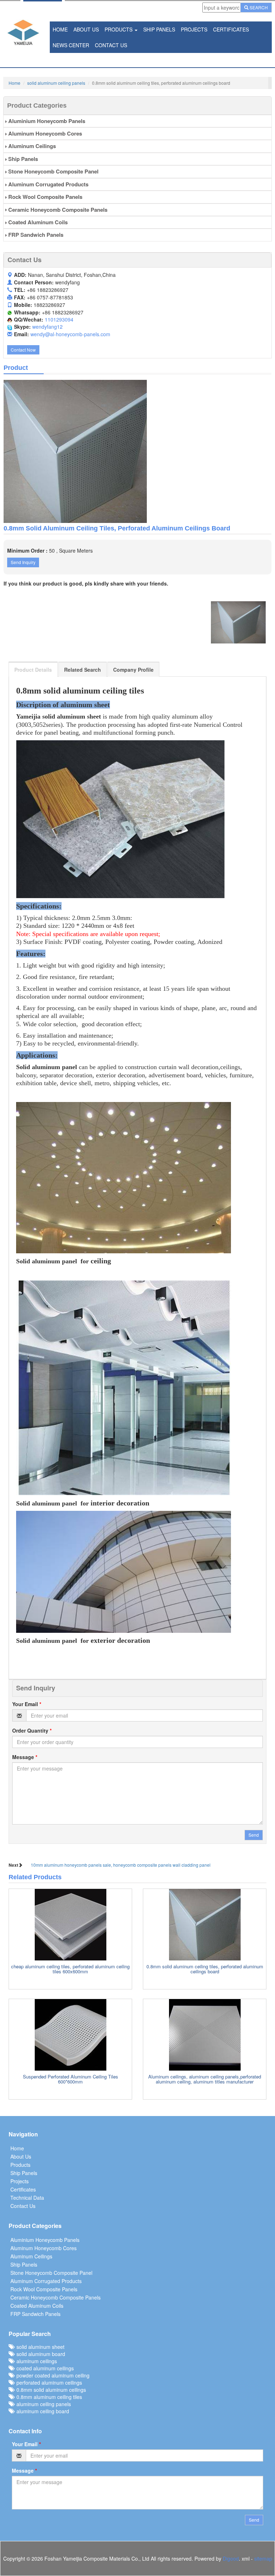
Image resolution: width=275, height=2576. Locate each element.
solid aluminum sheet (39, 2347)
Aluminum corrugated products (48, 184)
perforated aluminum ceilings (48, 2382)
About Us (86, 29)
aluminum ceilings (35, 2361)
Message (25, 1757)
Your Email (27, 1704)
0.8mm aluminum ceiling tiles (48, 2397)
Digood (231, 2558)
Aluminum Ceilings (31, 146)
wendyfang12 (47, 327)
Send (254, 1835)
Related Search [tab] (83, 670)
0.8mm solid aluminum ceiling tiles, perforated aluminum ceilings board (205, 1969)
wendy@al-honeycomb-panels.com (70, 334)
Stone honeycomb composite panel (53, 171)
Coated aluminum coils (37, 222)
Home (60, 29)
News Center (71, 45)
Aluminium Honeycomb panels (46, 121)
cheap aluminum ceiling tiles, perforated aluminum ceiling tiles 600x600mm (70, 1969)
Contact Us (111, 45)
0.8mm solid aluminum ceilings (50, 2390)
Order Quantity (32, 1730)
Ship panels (22, 159)
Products (119, 29)
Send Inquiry (23, 562)
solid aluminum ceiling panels (56, 83)
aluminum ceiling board (41, 2411)
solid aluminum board (39, 2354)
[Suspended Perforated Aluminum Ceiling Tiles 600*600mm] (70, 2035)
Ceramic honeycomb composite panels (57, 210)
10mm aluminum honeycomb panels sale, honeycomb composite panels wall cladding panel (121, 1865)
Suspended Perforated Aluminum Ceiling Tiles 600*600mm (71, 2079)
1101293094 (59, 319)
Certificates (231, 29)
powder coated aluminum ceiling (52, 2375)
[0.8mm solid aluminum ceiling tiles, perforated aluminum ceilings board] (137, 451)
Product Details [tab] (33, 670)
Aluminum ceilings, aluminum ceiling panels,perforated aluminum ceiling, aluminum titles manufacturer (205, 2079)
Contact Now (23, 350)
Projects (194, 29)
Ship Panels (159, 29)
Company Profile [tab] (133, 670)
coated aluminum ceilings (44, 2368)
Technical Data (27, 2198)
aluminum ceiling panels (42, 2404)
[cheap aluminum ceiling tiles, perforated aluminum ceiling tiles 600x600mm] (70, 1925)
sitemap (263, 2558)
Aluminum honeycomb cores (44, 133)
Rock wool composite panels (45, 197)
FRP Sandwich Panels (35, 235)
